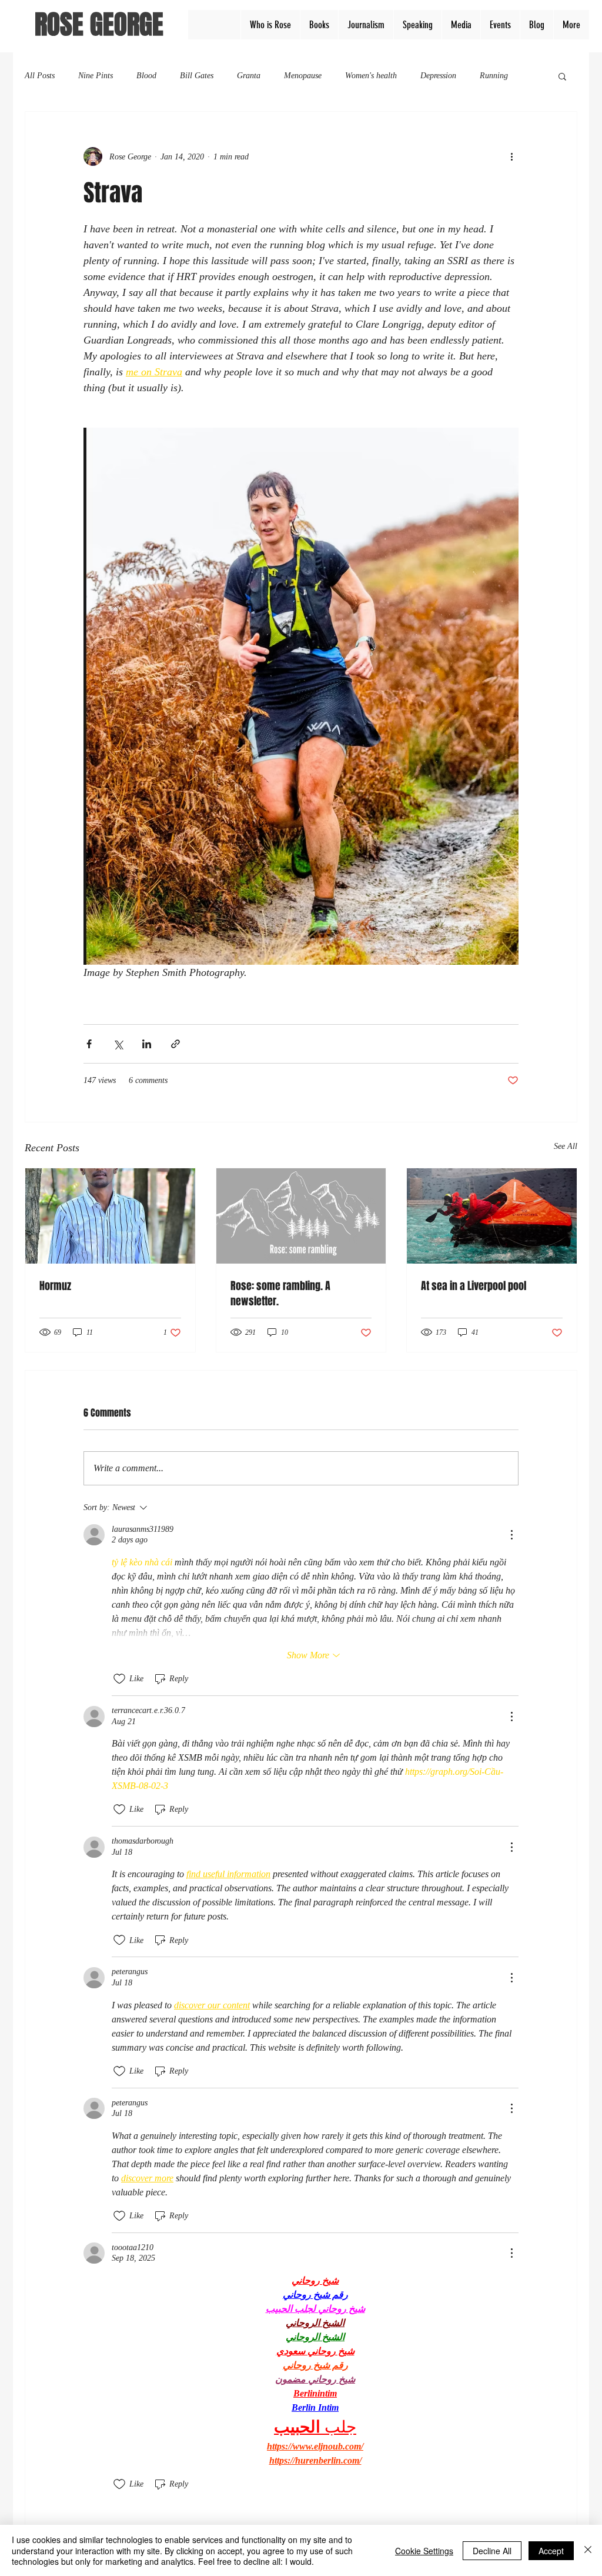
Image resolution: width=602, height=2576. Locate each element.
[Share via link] (175, 1044)
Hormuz (55, 1286)
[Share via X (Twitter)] (118, 1044)
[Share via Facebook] (89, 1044)
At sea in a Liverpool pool (474, 1286)
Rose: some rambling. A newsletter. (280, 1294)
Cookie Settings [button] (424, 2551)
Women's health (371, 76)
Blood (146, 76)
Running (494, 76)
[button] (562, 76)
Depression (438, 76)
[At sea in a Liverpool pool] (492, 1216)
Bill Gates (197, 76)
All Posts (40, 76)
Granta (249, 76)
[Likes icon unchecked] (119, 1679)
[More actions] (511, 156)
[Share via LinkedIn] (147, 1044)
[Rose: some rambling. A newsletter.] (301, 1216)
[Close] (588, 2550)
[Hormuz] (110, 1216)
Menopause (303, 76)
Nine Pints (96, 76)
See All (566, 1146)
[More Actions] (511, 1535)
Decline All (492, 2551)
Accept (551, 2551)
